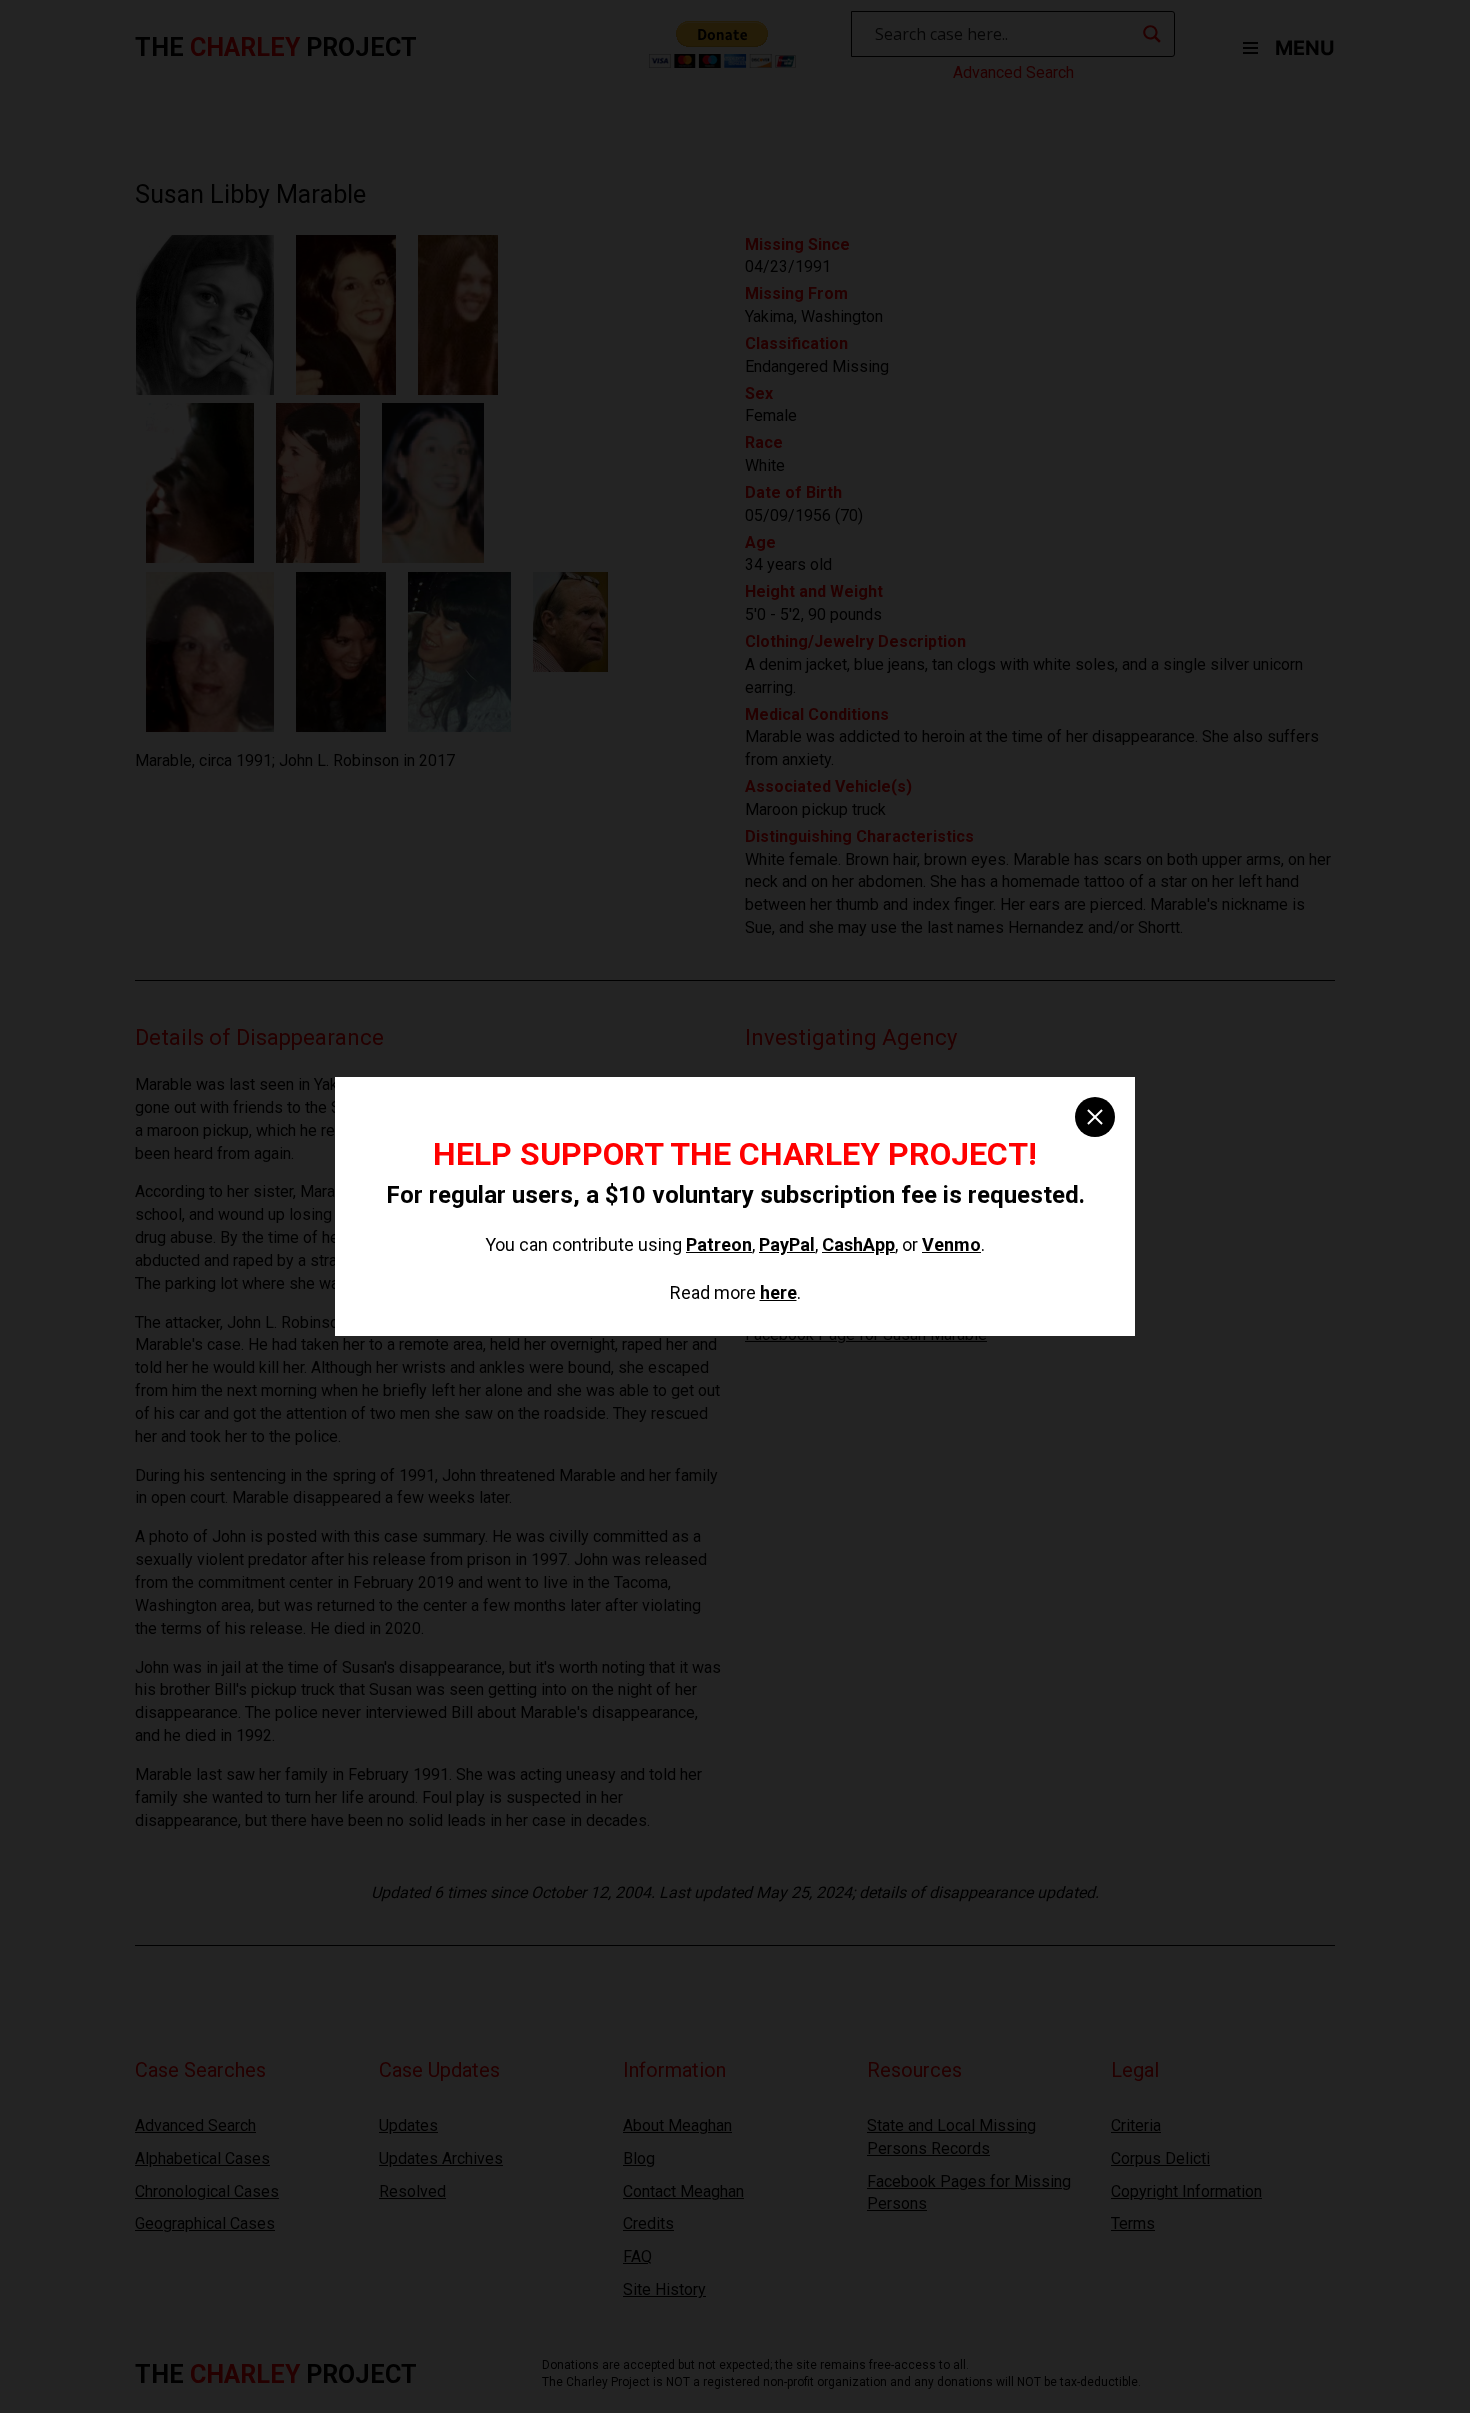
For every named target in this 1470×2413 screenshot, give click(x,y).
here (778, 1292)
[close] (1095, 1117)
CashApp (858, 1244)
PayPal (787, 1244)
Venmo (951, 1244)
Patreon (719, 1244)
